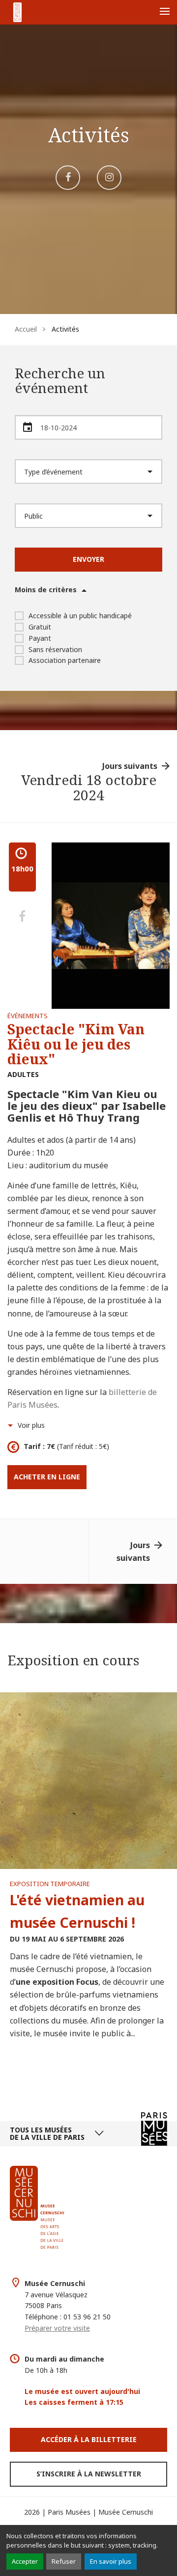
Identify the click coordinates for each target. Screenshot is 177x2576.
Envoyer (88, 559)
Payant (40, 638)
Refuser (64, 2561)
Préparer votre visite (57, 2328)
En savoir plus (111, 2561)
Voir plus (31, 1425)
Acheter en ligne (47, 1477)
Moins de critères (46, 590)
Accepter (25, 2561)
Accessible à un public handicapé (80, 616)
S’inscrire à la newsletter (89, 2474)
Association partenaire (65, 660)
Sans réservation (55, 649)
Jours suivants (130, 766)
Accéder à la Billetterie (89, 2439)
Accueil (26, 329)
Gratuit (40, 627)
